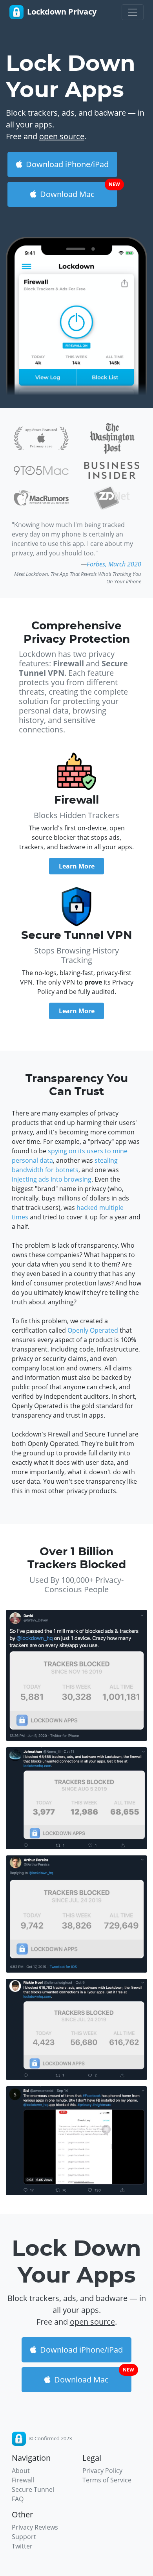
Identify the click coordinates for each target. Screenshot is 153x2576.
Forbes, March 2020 (114, 564)
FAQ (18, 2499)
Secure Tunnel (33, 2489)
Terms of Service (107, 2480)
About (21, 2471)
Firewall (23, 2480)
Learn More (77, 866)
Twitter (22, 2546)
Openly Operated (93, 1330)
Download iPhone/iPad (66, 164)
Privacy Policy (102, 2471)
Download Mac (78, 191)
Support (24, 2537)
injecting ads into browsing (52, 1179)
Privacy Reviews (35, 2527)
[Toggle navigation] (133, 12)
